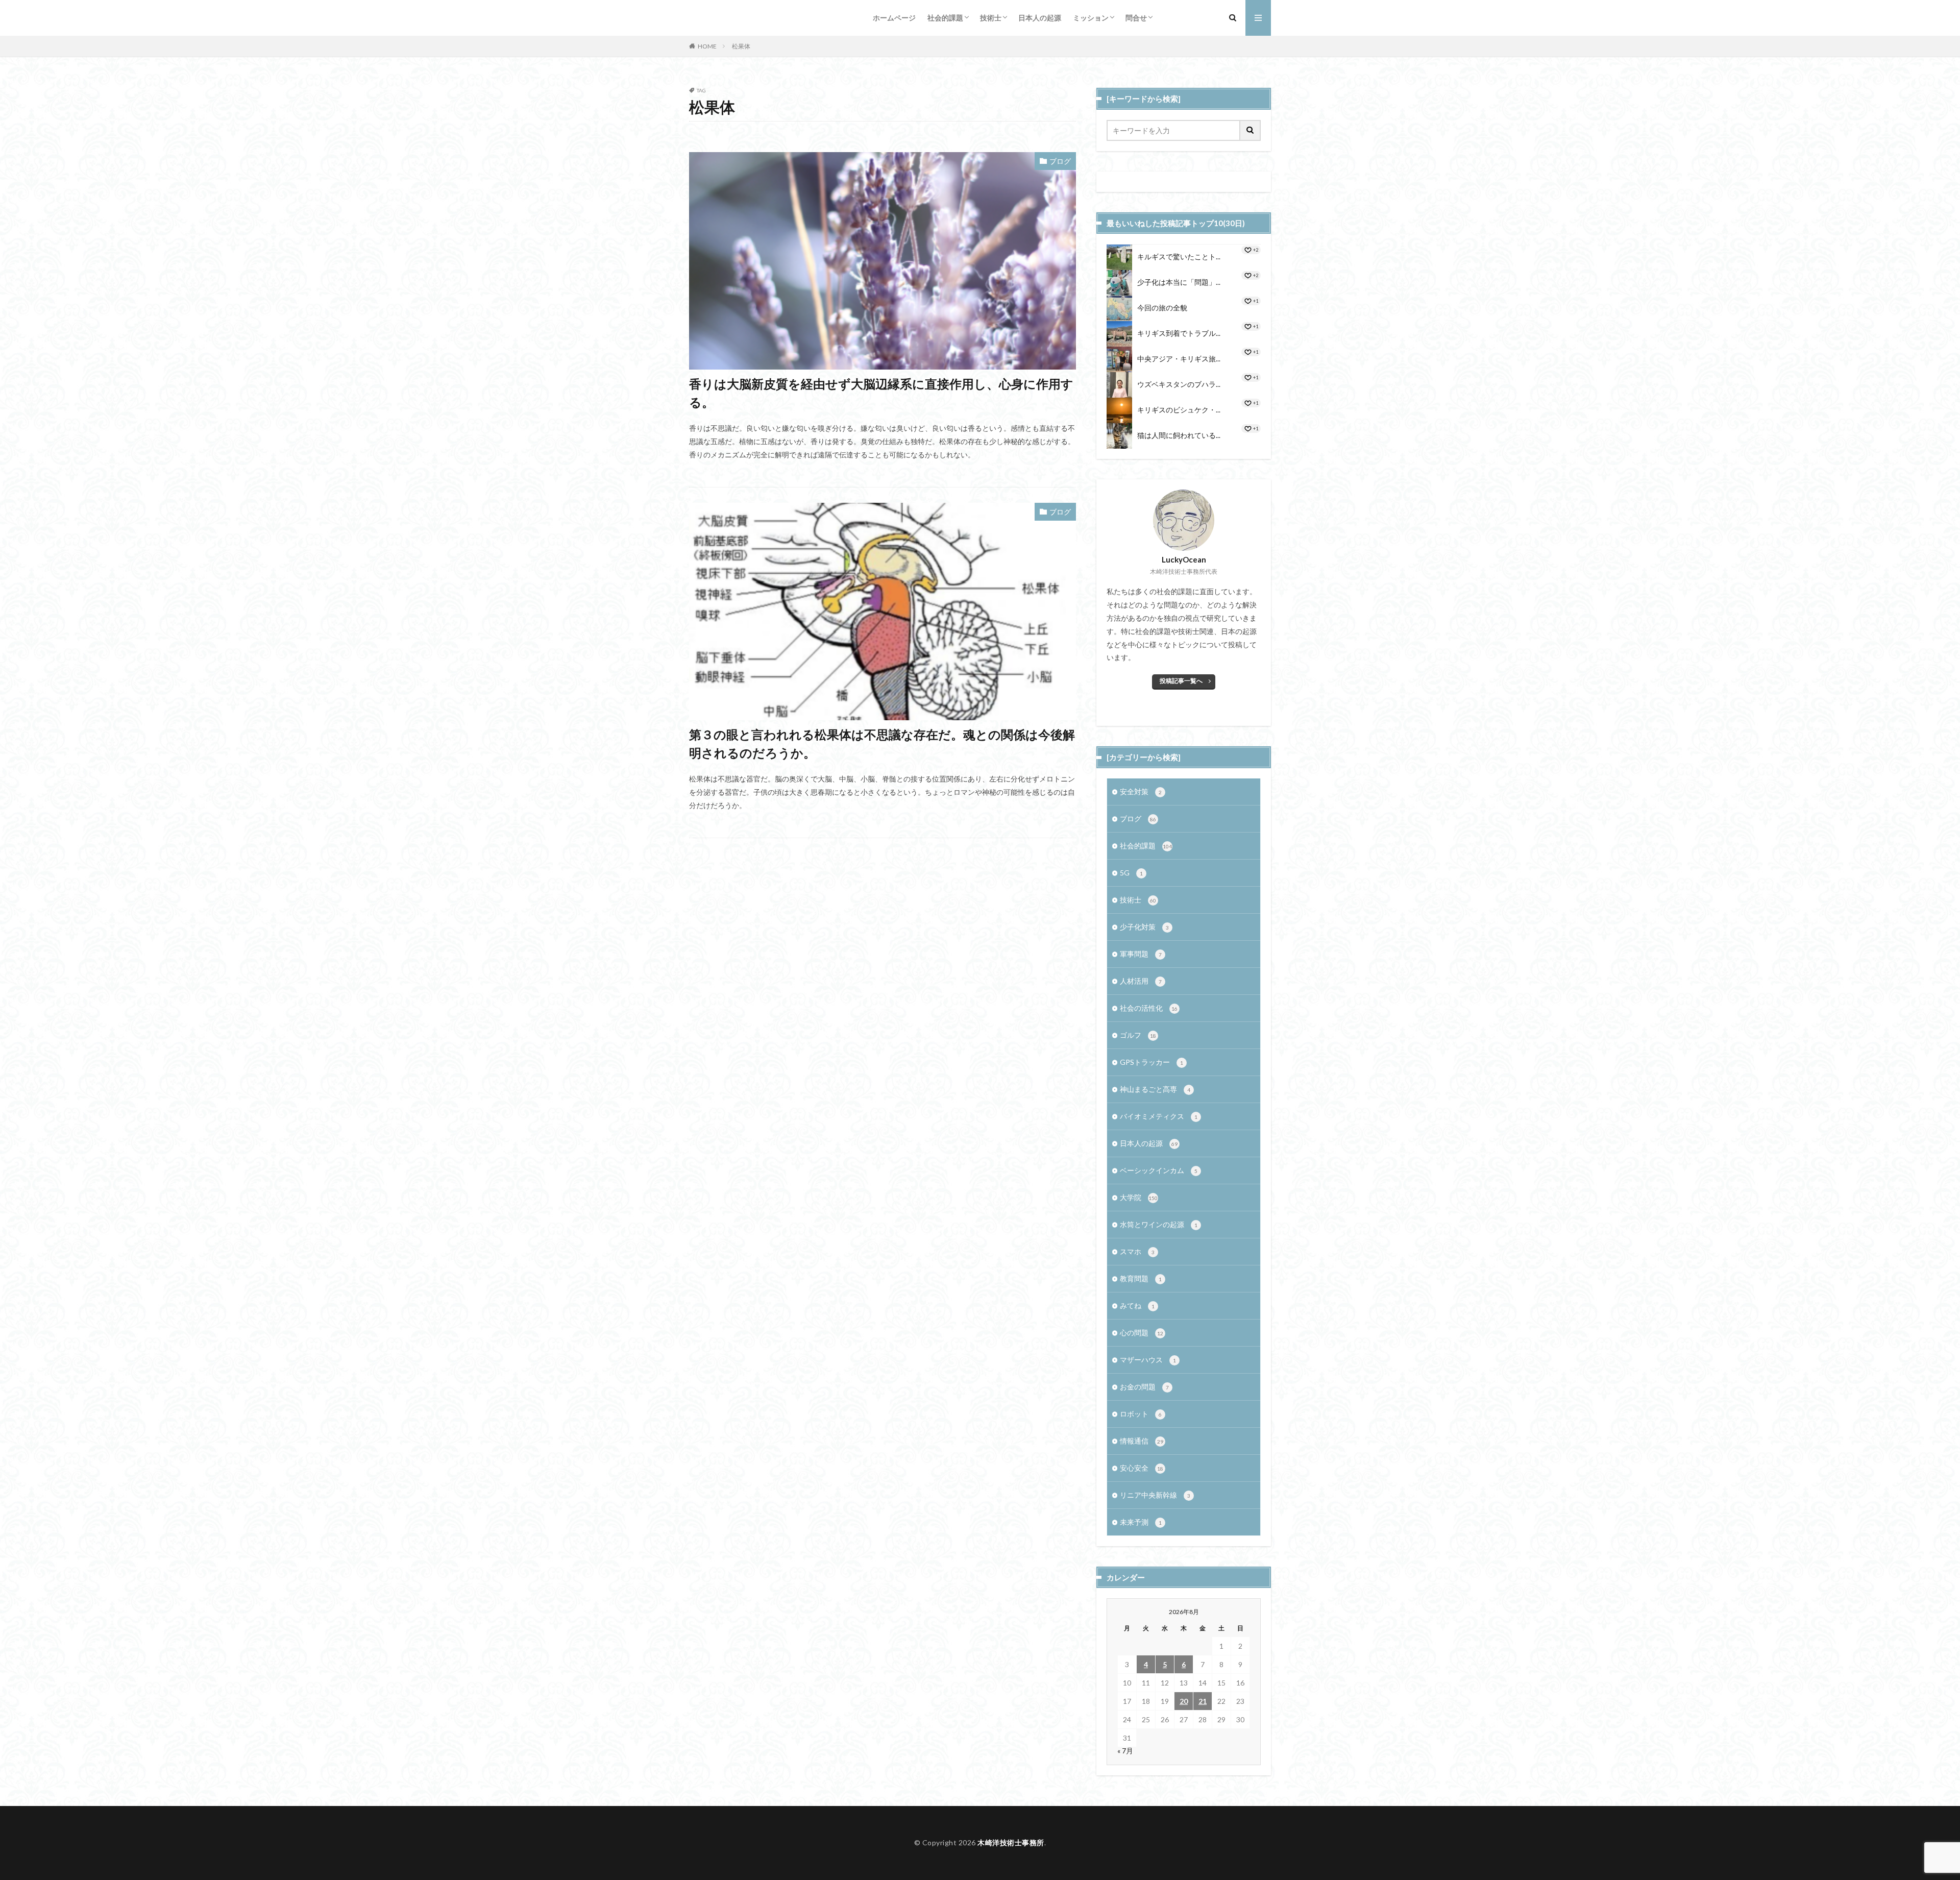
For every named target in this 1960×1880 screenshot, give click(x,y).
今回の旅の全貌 (1162, 308)
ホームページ (894, 18)
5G (1131, 873)
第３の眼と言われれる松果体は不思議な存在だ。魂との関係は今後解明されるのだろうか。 (882, 743)
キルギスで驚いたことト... (1179, 257)
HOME (707, 46)
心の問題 (1142, 1333)
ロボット (1141, 1414)
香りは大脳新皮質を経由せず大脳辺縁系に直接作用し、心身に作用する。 (881, 393)
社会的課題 (945, 18)
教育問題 (1141, 1278)
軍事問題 (1141, 954)
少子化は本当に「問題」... (1179, 282)
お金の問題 (1144, 1387)
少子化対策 (1144, 927)
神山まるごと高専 (1155, 1089)
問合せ (1136, 18)
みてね (1137, 1305)
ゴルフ (1138, 1035)
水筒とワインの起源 (1159, 1224)
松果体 (741, 46)
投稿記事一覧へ (1181, 681)
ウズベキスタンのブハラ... (1179, 384)
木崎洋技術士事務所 (1011, 1842)
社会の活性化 (1149, 1008)
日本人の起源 (1040, 18)
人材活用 (1141, 981)
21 (1203, 1701)
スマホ (1137, 1251)
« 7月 (1125, 1751)
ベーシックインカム (1159, 1170)
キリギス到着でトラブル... (1179, 333)
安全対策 (1141, 791)
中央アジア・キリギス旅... (1179, 359)
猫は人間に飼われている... (1179, 435)
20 (1184, 1701)
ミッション (1091, 18)
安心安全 (1142, 1468)
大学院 (1139, 1197)
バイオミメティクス (1159, 1116)
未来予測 (1141, 1522)
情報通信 (1142, 1441)
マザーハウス (1148, 1360)
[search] (1251, 130)
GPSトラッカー (1151, 1062)
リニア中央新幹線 (1155, 1495)
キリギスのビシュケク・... (1179, 410)
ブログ (1060, 161)
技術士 (991, 18)
